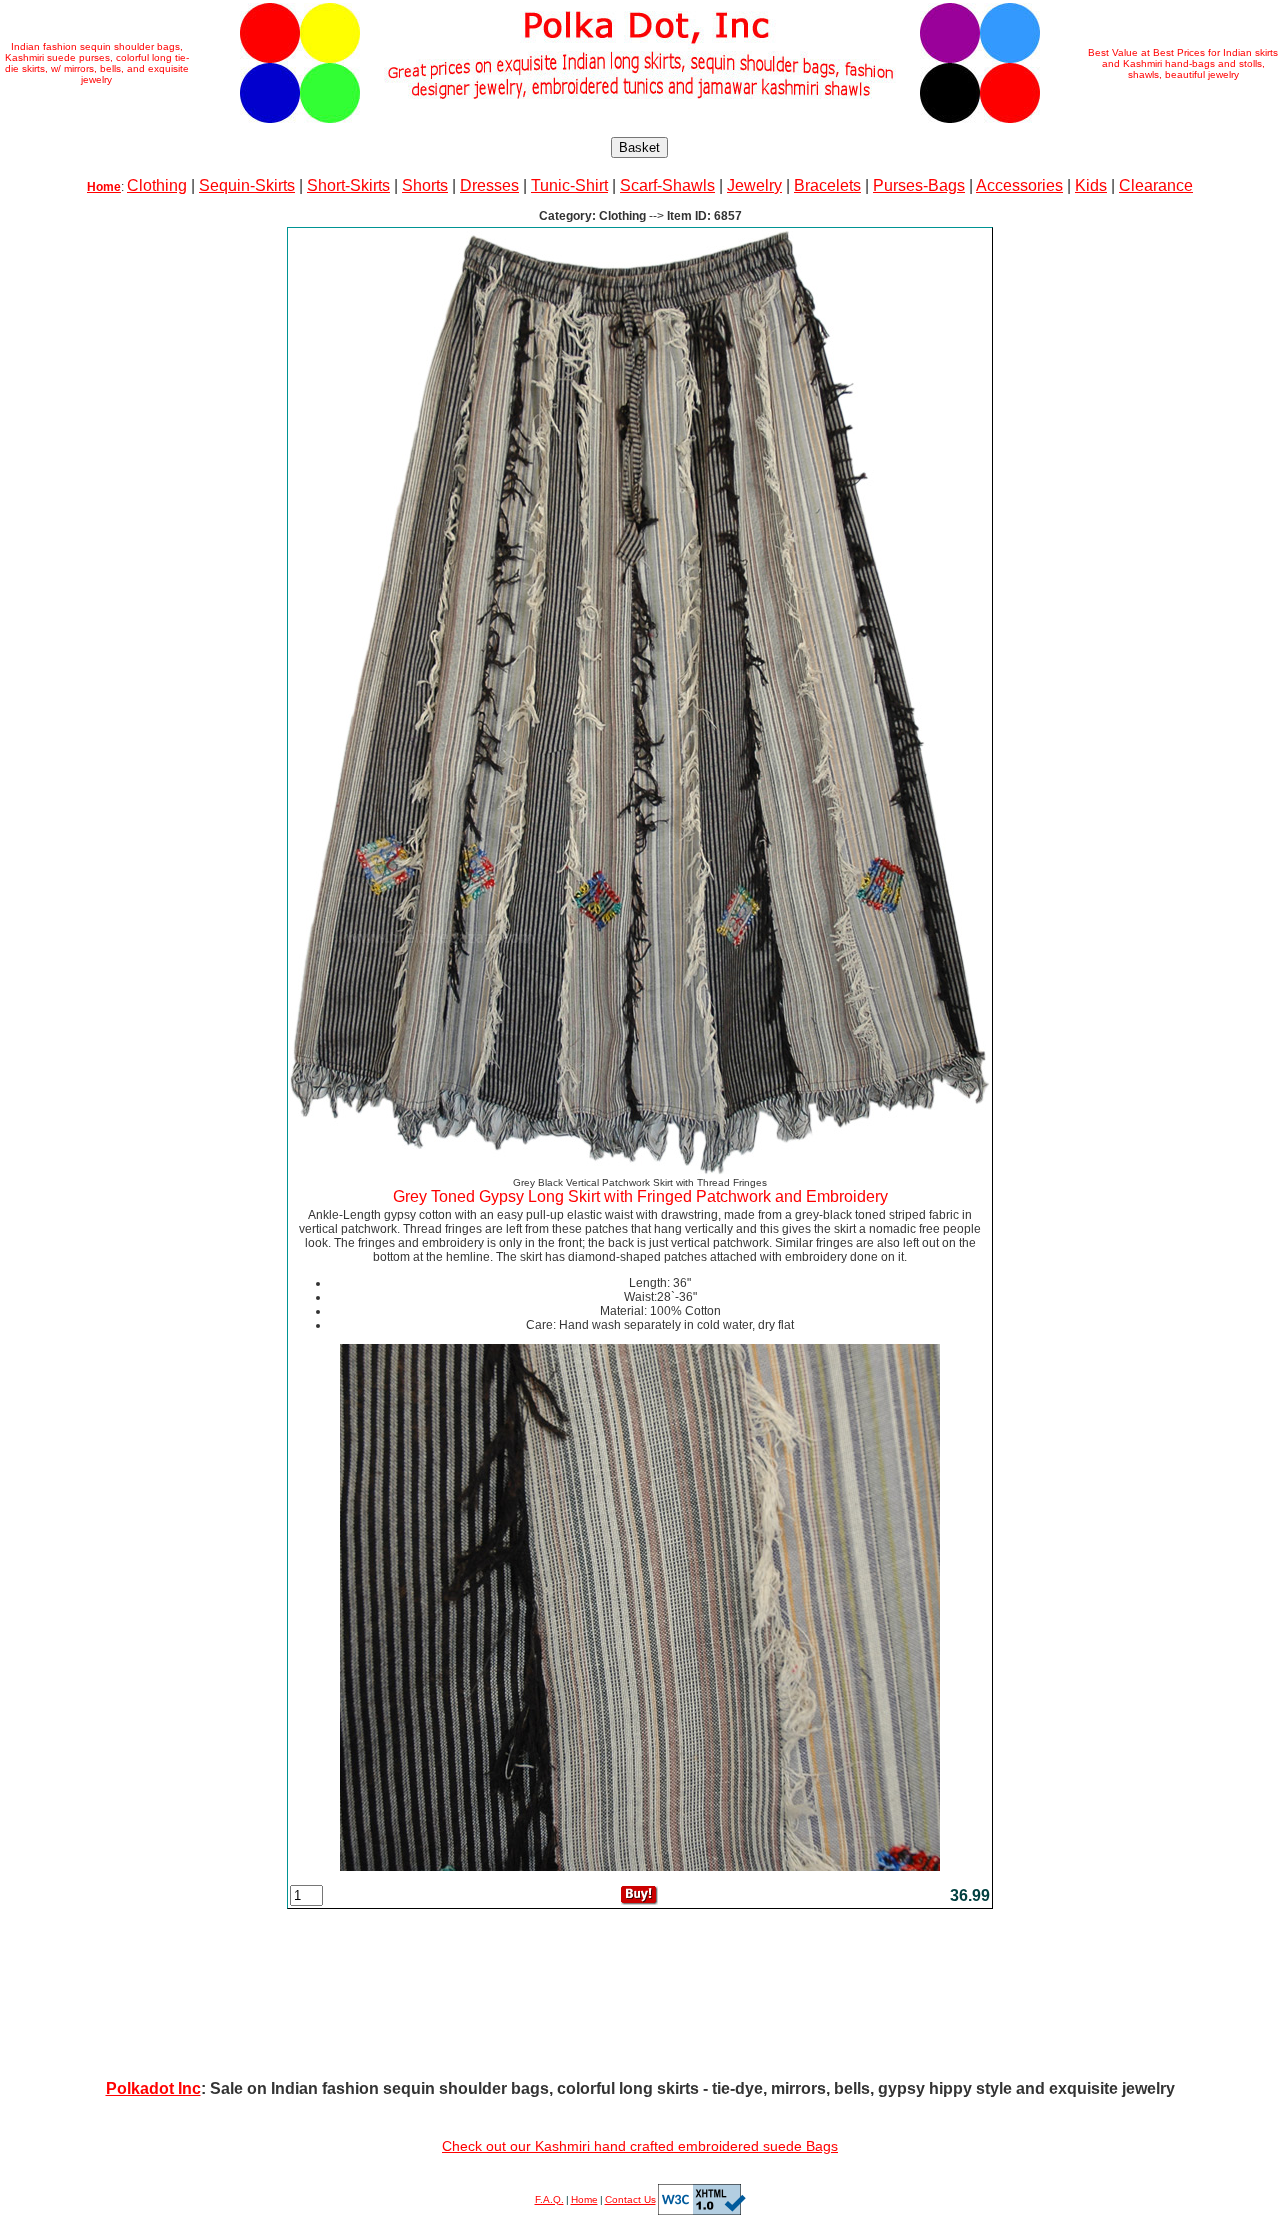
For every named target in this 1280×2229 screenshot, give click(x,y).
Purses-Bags (919, 185)
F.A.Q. (549, 2199)
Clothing (157, 185)
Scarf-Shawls (667, 185)
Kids (1091, 185)
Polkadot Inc (153, 2088)
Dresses (489, 185)
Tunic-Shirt (569, 185)
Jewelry (754, 185)
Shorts (425, 185)
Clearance (1156, 185)
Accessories (1019, 185)
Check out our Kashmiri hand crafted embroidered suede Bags (640, 2146)
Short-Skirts (348, 185)
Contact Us (630, 2199)
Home (584, 2199)
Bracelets (827, 185)
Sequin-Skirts (247, 185)
